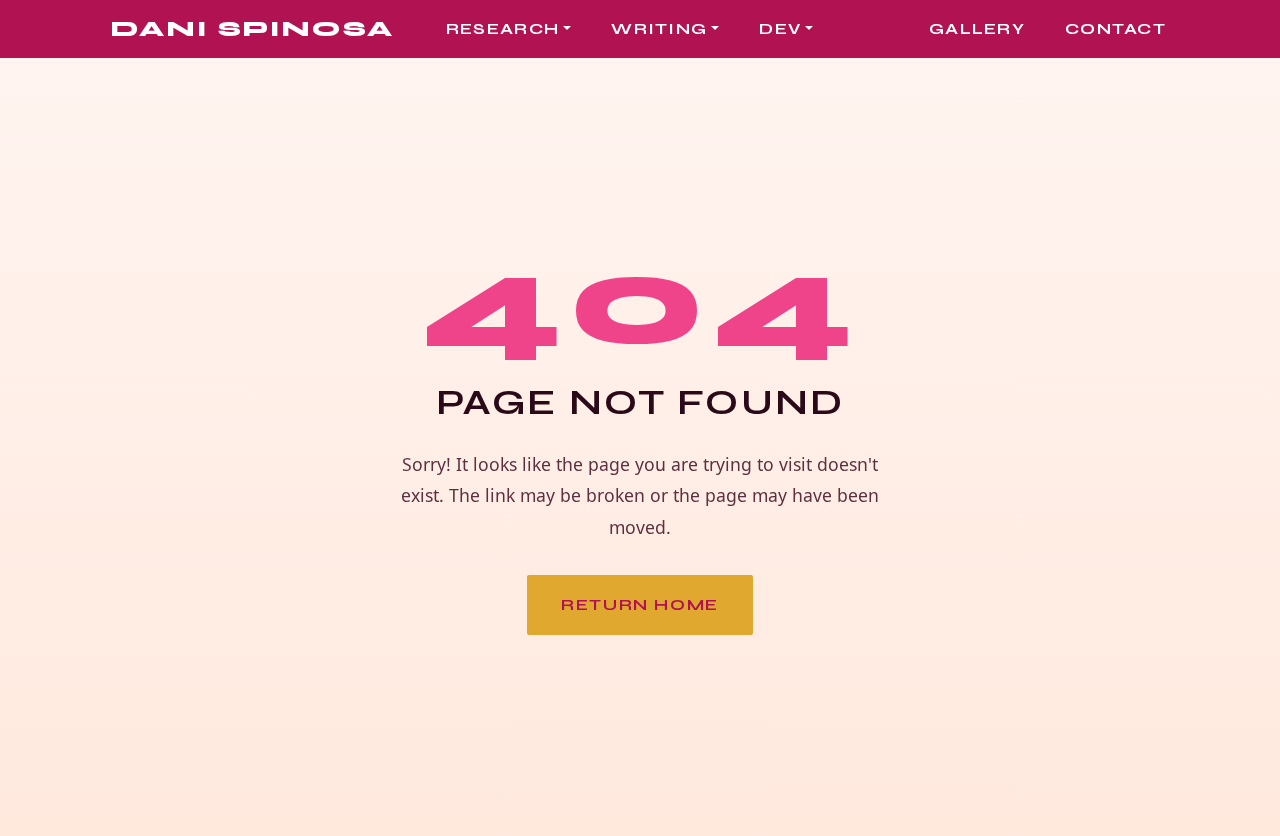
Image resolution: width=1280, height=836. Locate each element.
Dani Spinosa (252, 29)
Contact (1115, 28)
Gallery (977, 28)
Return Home (640, 604)
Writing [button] (659, 28)
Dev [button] (780, 28)
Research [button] (502, 28)
